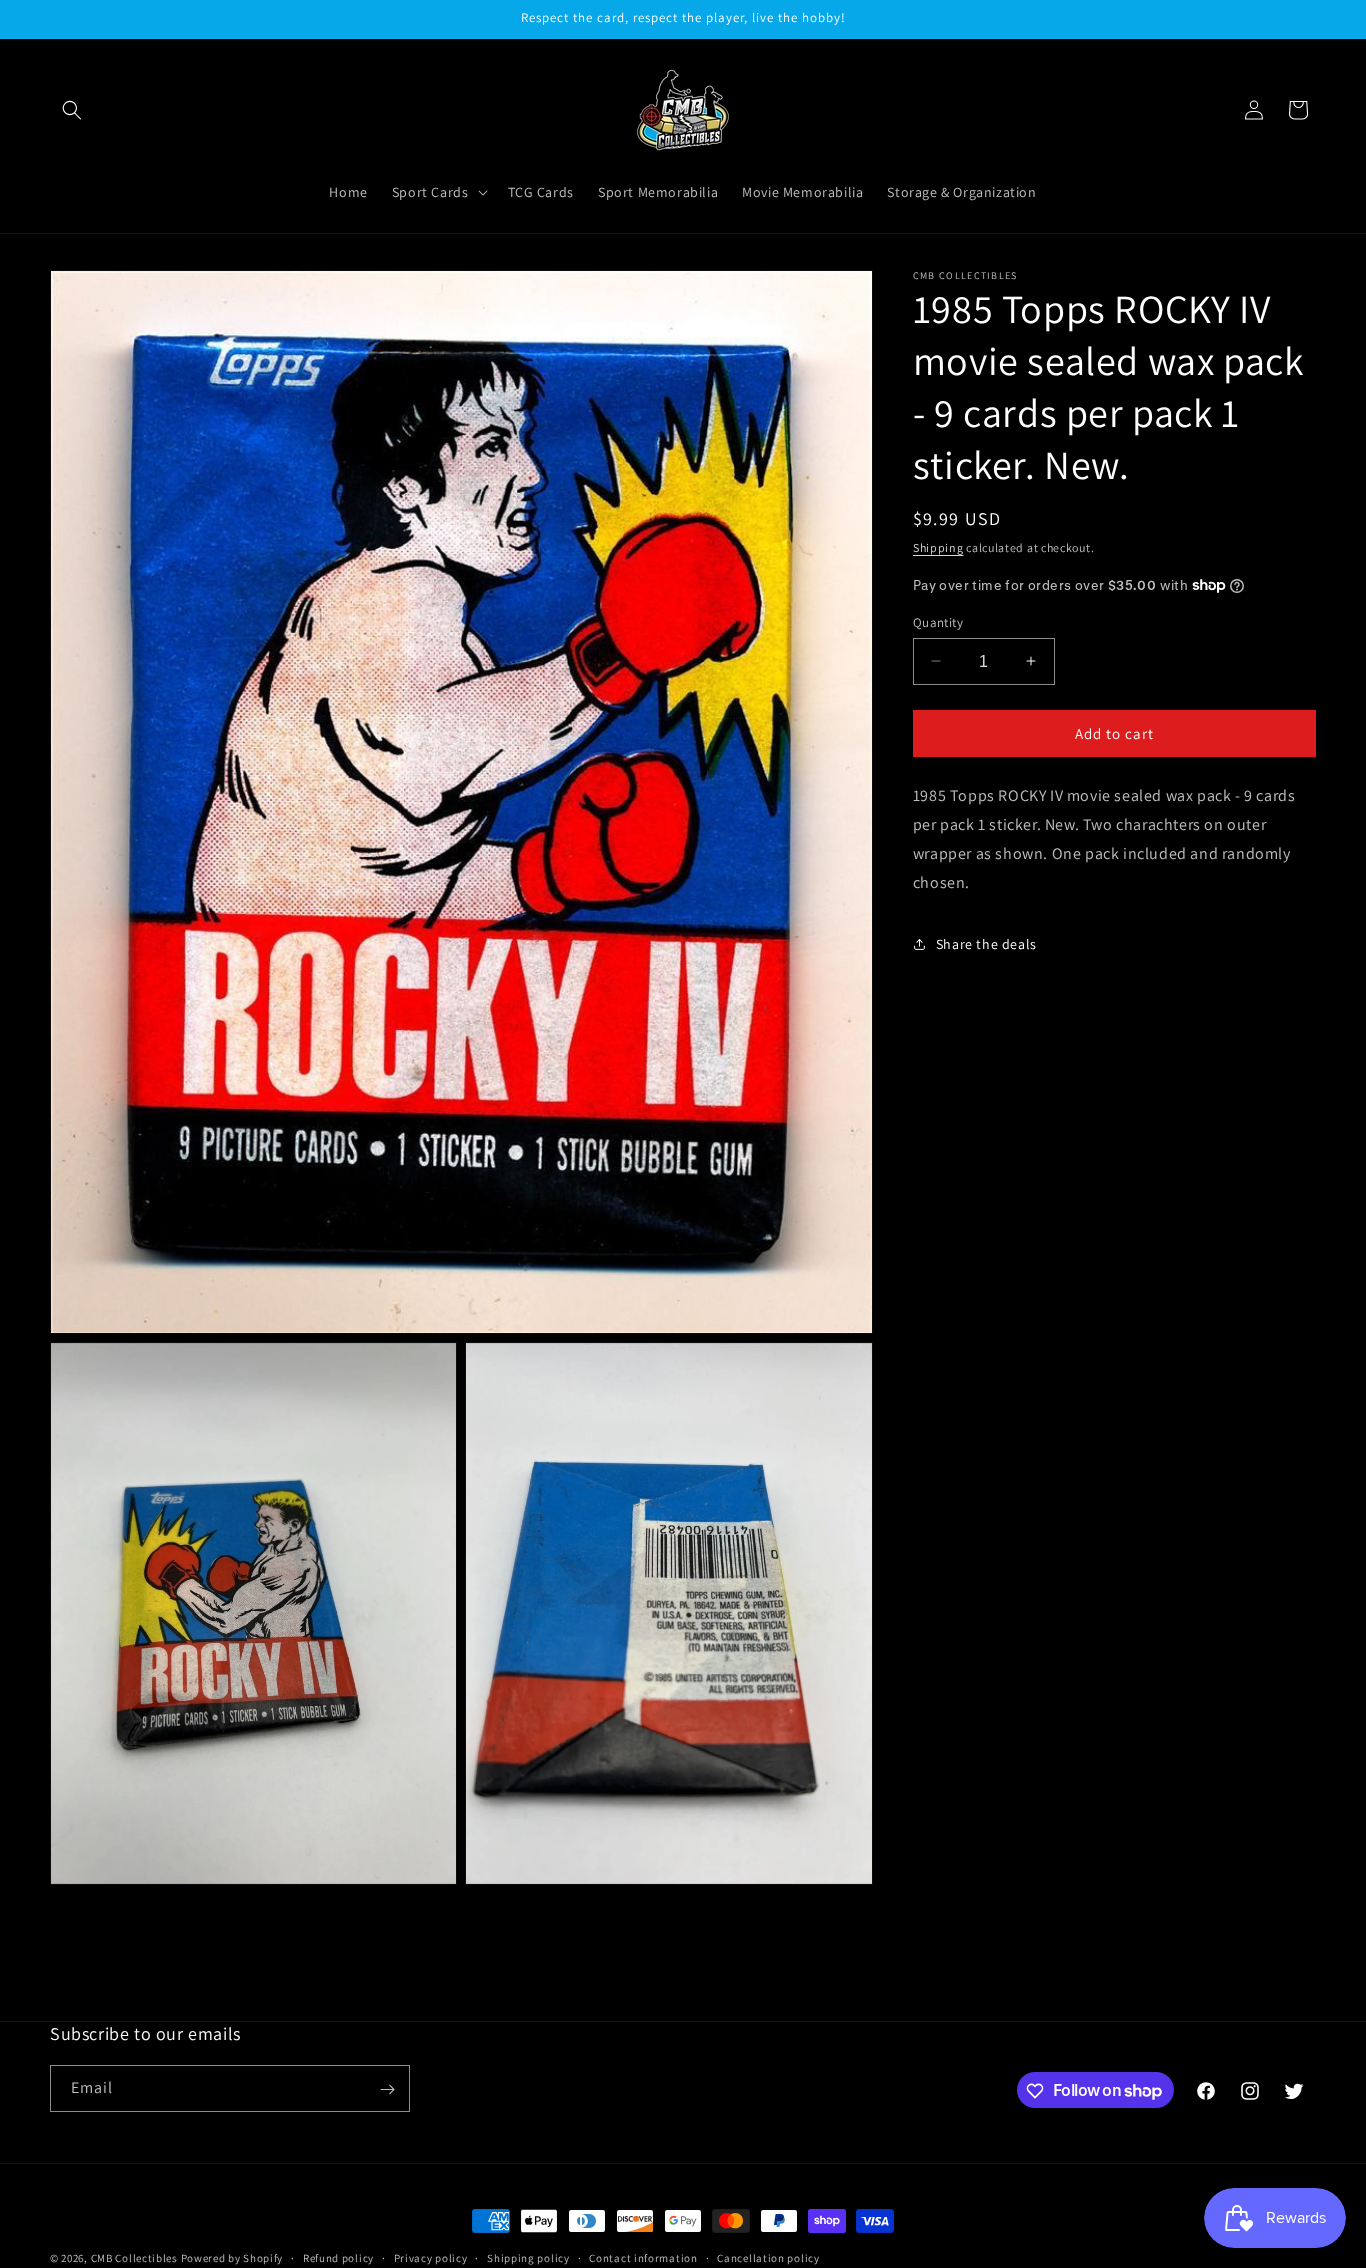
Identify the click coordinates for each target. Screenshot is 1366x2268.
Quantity (938, 621)
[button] (72, 110)
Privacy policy (431, 2257)
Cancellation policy (768, 2257)
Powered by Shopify (232, 2258)
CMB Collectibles (136, 2258)
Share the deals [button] (986, 943)
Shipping (938, 547)
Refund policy (338, 2257)
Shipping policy (528, 2257)
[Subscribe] (387, 2089)
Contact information (643, 2257)
